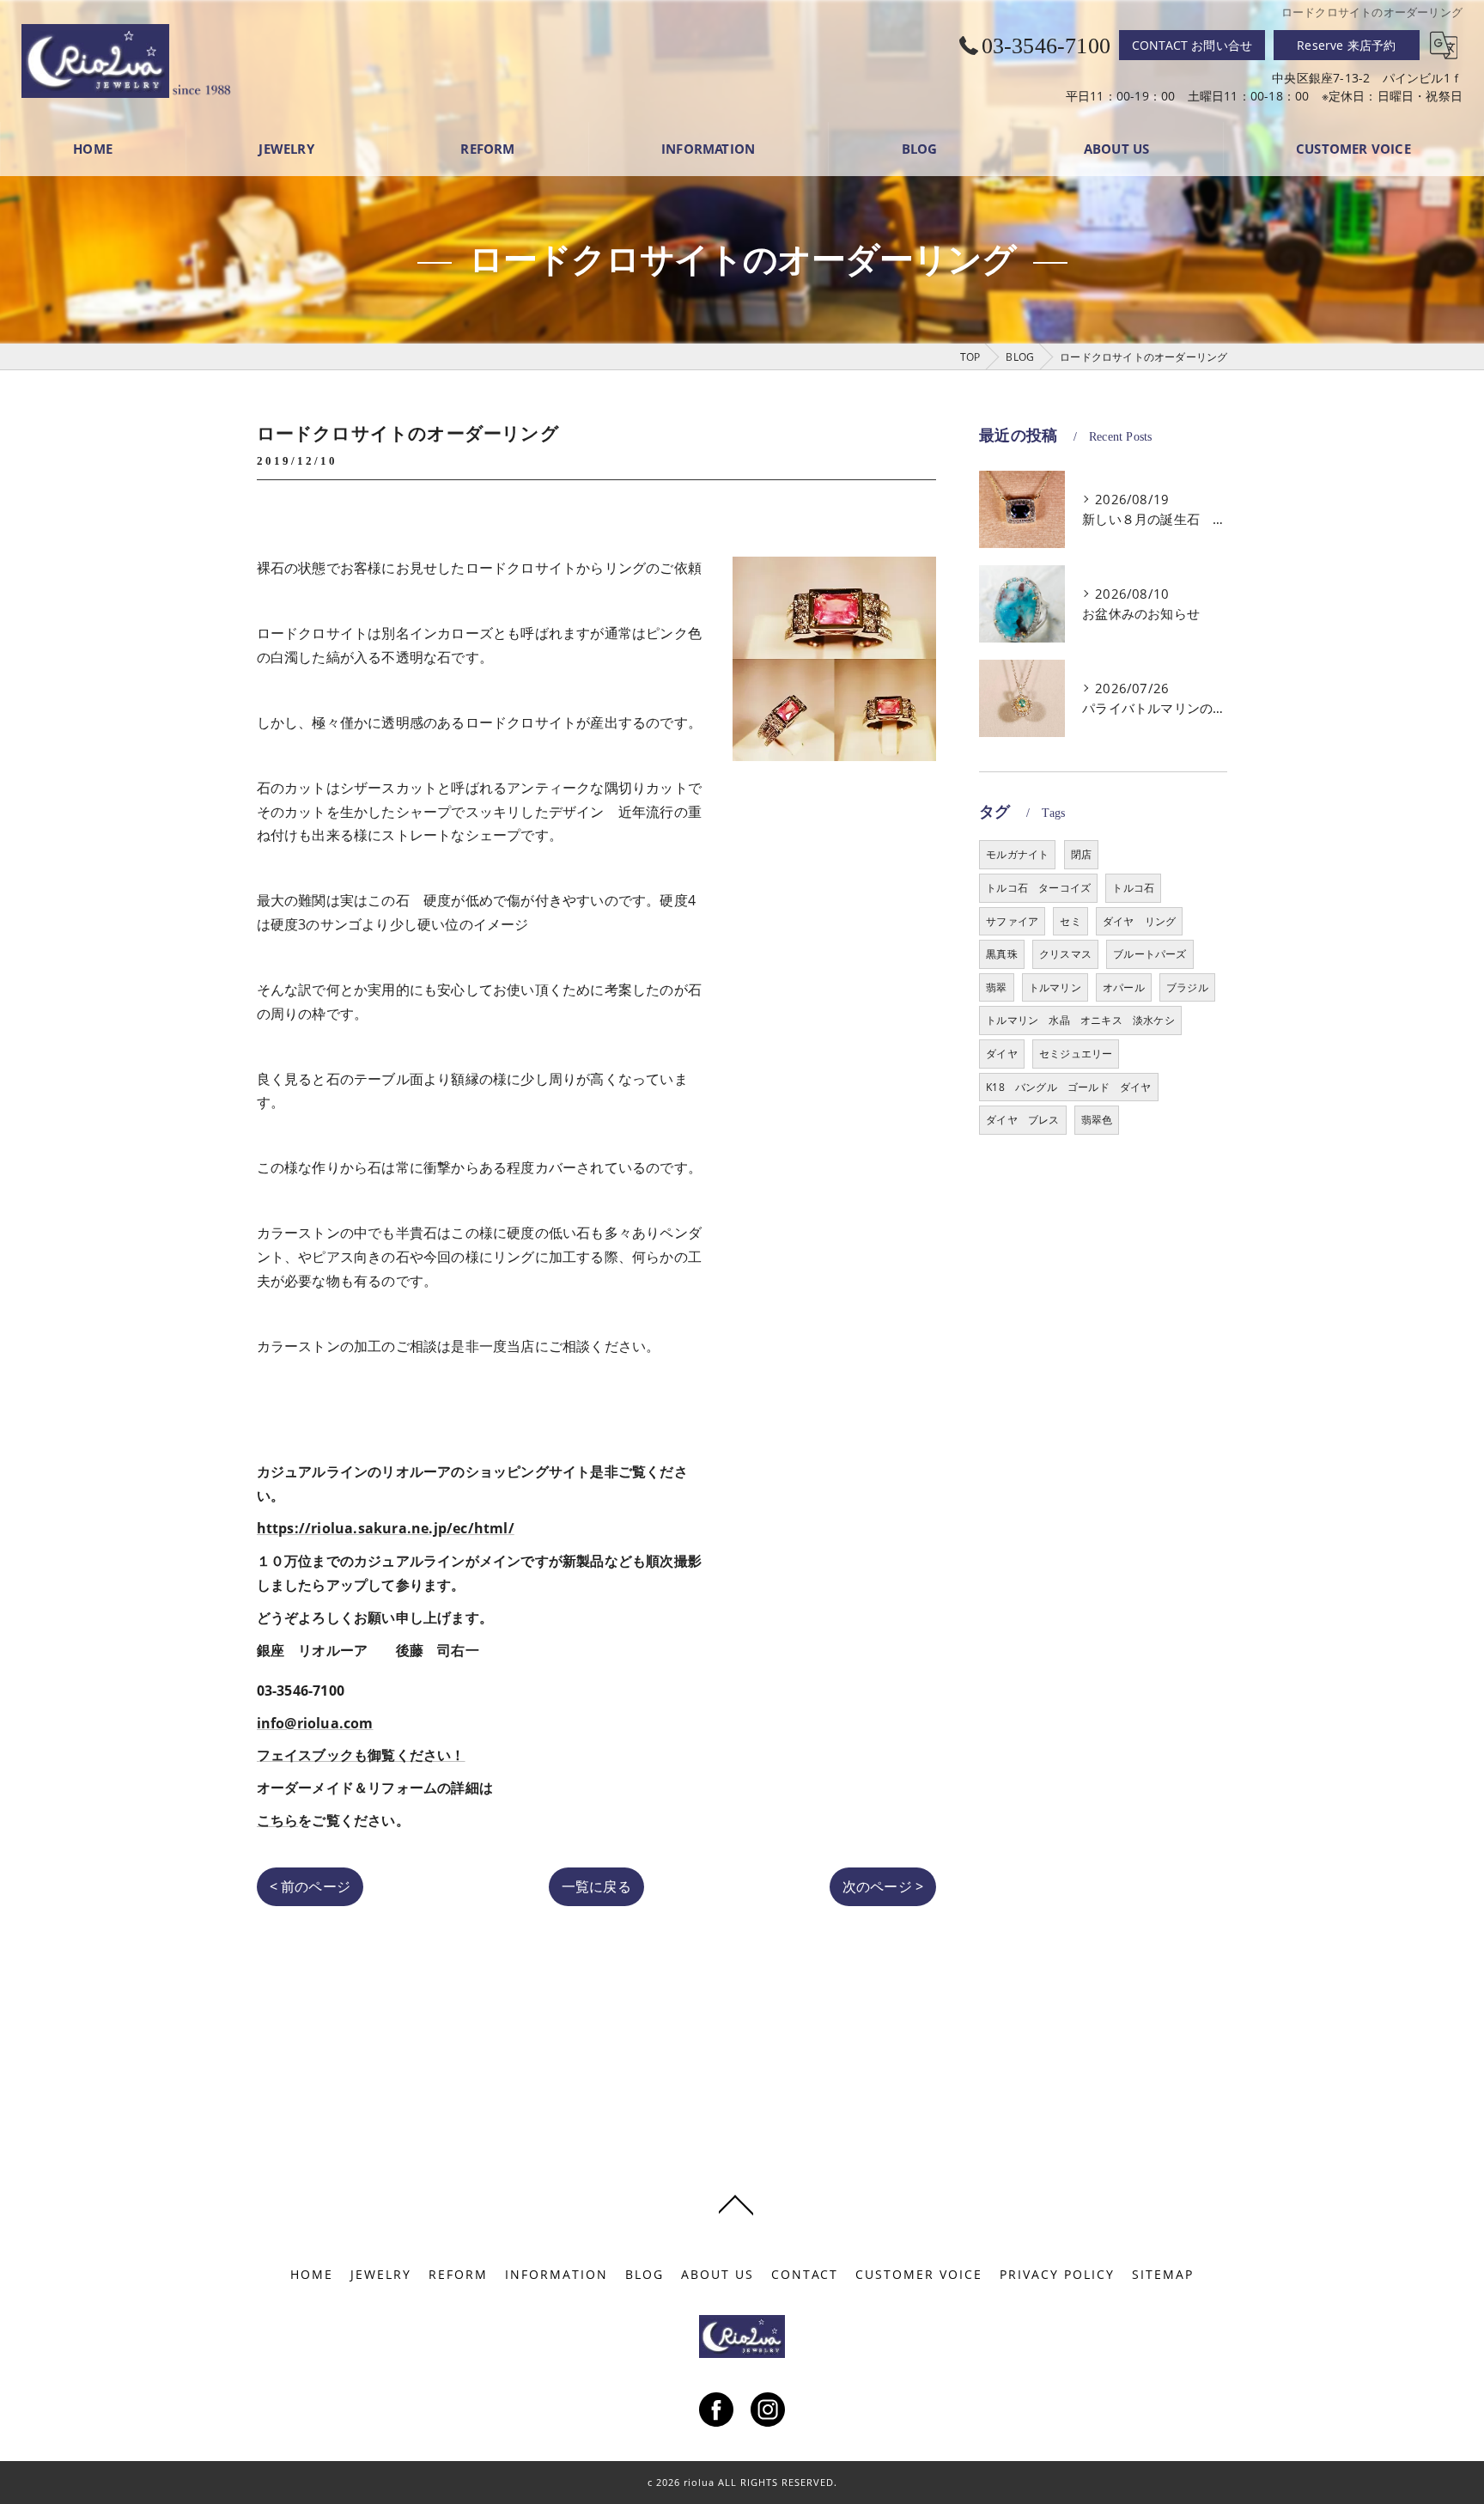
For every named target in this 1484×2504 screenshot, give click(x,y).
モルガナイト (1017, 854)
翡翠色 (1097, 1120)
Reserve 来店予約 (1346, 45)
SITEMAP (1163, 2275)
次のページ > (883, 1886)
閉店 (1081, 854)
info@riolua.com (315, 1723)
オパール (1124, 987)
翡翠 (996, 987)
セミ (1070, 921)
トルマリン (1055, 987)
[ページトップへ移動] (736, 2203)
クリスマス (1065, 954)
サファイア (1012, 921)
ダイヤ (1002, 1054)
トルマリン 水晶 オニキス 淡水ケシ (1080, 1020)
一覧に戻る (596, 1886)
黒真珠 (1002, 954)
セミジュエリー (1076, 1054)
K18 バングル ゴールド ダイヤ (1068, 1087)
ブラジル (1187, 987)
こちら (278, 1820)
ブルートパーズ (1149, 954)
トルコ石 (1133, 888)
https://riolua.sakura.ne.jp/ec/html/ (386, 1528)
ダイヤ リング (1139, 921)
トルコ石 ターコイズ (1038, 888)
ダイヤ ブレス (1022, 1120)
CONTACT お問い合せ (1192, 45)
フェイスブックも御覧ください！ (361, 1755)
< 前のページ (310, 1886)
